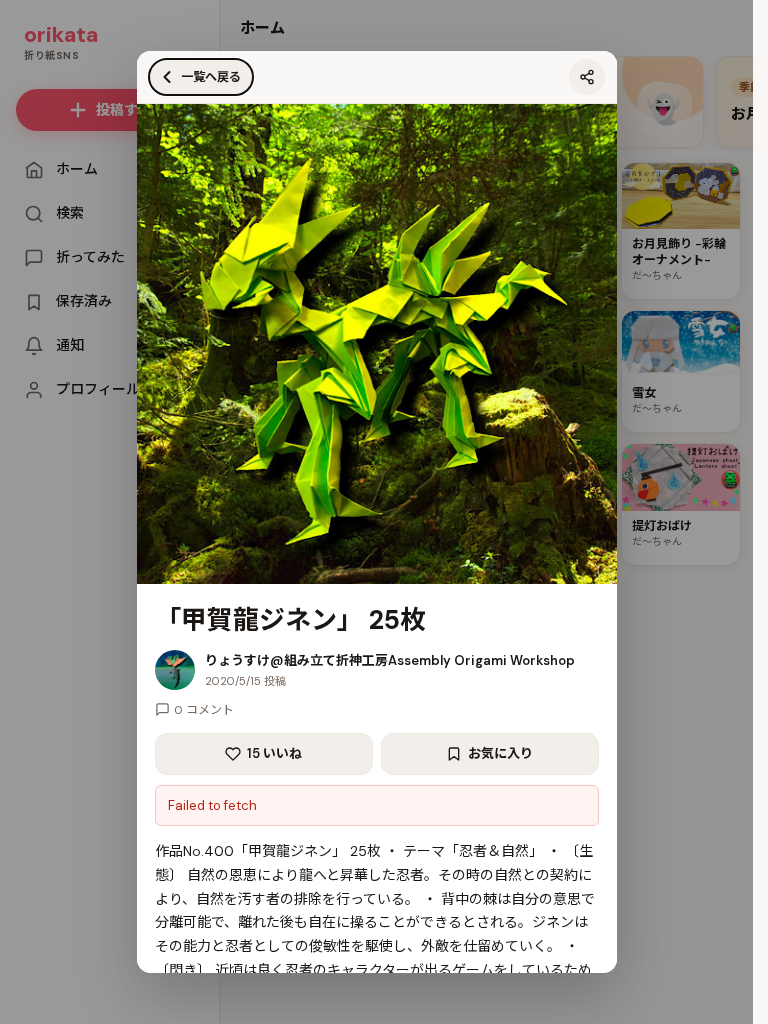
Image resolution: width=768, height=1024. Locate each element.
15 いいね (274, 753)
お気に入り (500, 753)
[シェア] (587, 77)
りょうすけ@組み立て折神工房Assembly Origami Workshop (390, 660)
